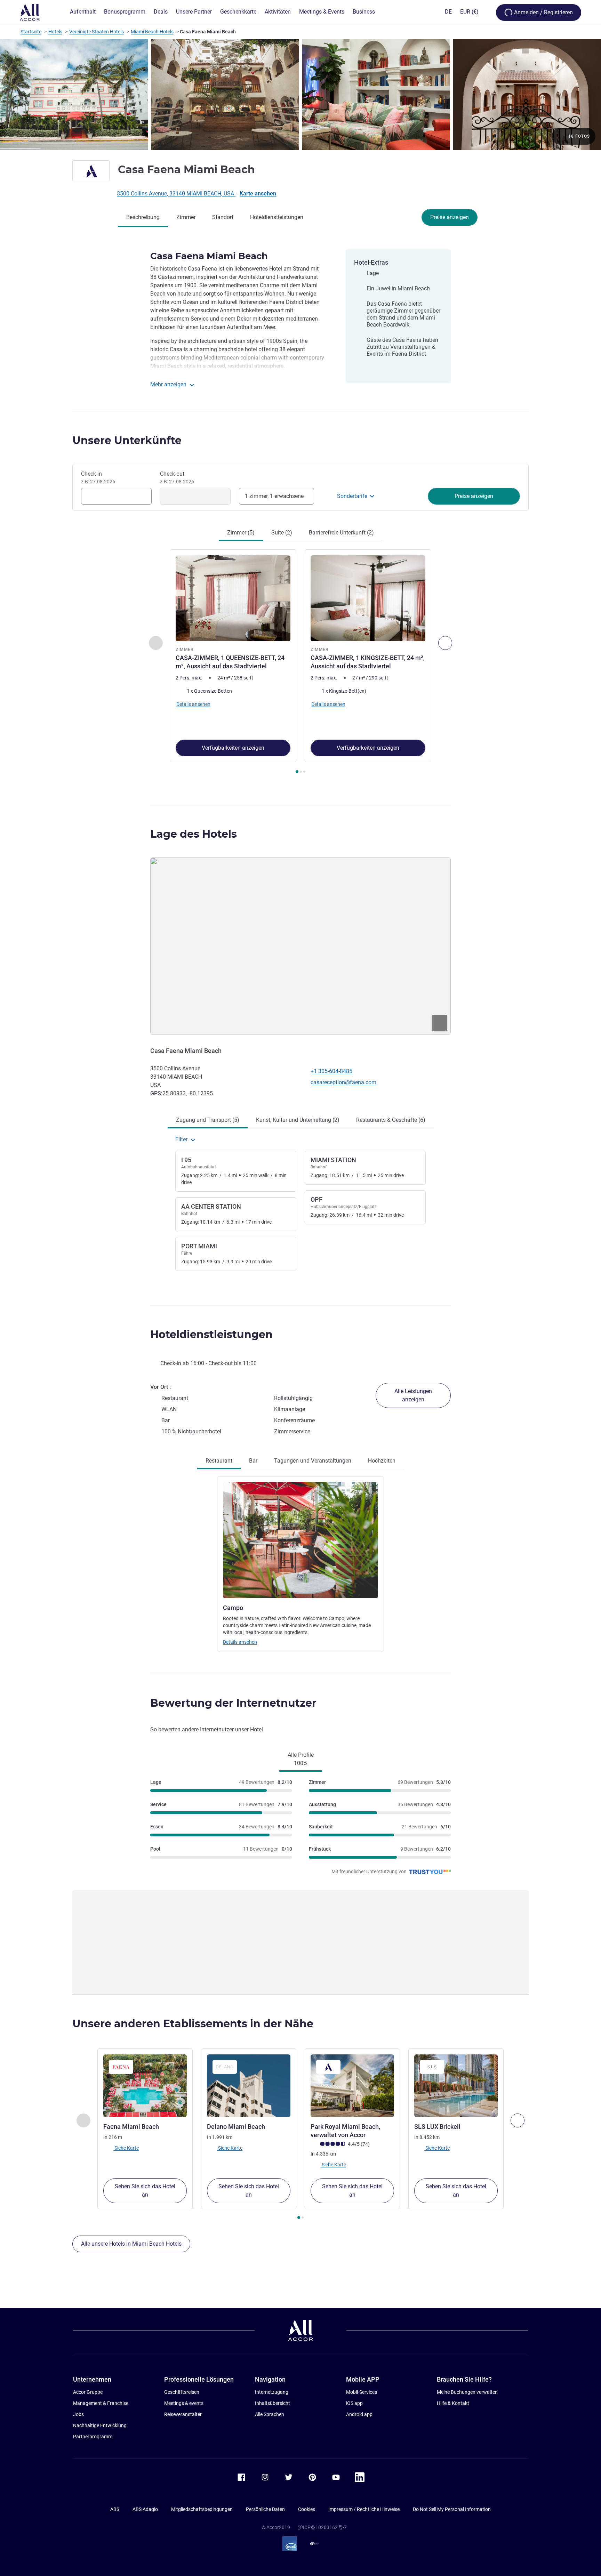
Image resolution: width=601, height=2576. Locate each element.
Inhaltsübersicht (273, 2403)
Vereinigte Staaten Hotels (97, 32)
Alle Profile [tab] (301, 1759)
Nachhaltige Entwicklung (100, 2425)
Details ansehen (240, 1642)
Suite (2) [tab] (282, 533)
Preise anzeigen (450, 217)
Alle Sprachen (270, 2414)
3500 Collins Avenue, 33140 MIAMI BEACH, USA (176, 194)
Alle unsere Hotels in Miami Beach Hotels (131, 2244)
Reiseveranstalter (183, 2414)
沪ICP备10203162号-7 (322, 2527)
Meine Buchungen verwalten (467, 2392)
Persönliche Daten (265, 2509)
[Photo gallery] (300, 95)
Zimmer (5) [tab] (241, 533)
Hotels (55, 32)
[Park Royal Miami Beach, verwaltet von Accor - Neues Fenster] (352, 2086)
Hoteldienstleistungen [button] (211, 1334)
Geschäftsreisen (182, 2392)
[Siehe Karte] (300, 946)
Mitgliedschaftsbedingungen (202, 2509)
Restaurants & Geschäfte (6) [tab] (391, 1120)
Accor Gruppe (88, 2392)
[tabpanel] (300, 662)
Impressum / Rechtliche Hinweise (364, 2509)
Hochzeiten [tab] (382, 1461)
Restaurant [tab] (219, 1461)
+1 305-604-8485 (331, 1071)
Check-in (98, 477)
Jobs (78, 2414)
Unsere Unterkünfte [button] (127, 440)
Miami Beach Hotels (152, 32)
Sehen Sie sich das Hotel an (145, 2191)
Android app (359, 2414)
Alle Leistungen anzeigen (413, 1395)
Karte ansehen (258, 194)
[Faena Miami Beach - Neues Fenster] (145, 2086)
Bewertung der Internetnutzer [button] (233, 1703)
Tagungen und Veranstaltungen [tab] (313, 1461)
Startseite (31, 32)
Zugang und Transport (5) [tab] (208, 1120)
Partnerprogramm (93, 2437)
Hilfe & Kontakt (453, 2403)
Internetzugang (272, 2392)
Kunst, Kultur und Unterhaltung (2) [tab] (298, 1120)
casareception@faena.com (343, 1082)
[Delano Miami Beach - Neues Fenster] (249, 2086)
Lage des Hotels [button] (194, 834)
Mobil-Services (362, 2392)
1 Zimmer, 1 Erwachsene (274, 496)
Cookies (307, 2509)
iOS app (354, 2403)
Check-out (177, 477)
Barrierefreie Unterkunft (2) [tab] (341, 533)
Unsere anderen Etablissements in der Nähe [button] (193, 2024)
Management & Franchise (101, 2403)
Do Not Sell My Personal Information (452, 2509)
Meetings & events (184, 2403)
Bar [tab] (253, 1461)
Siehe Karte (126, 2148)
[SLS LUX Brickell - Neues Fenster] (456, 2086)
